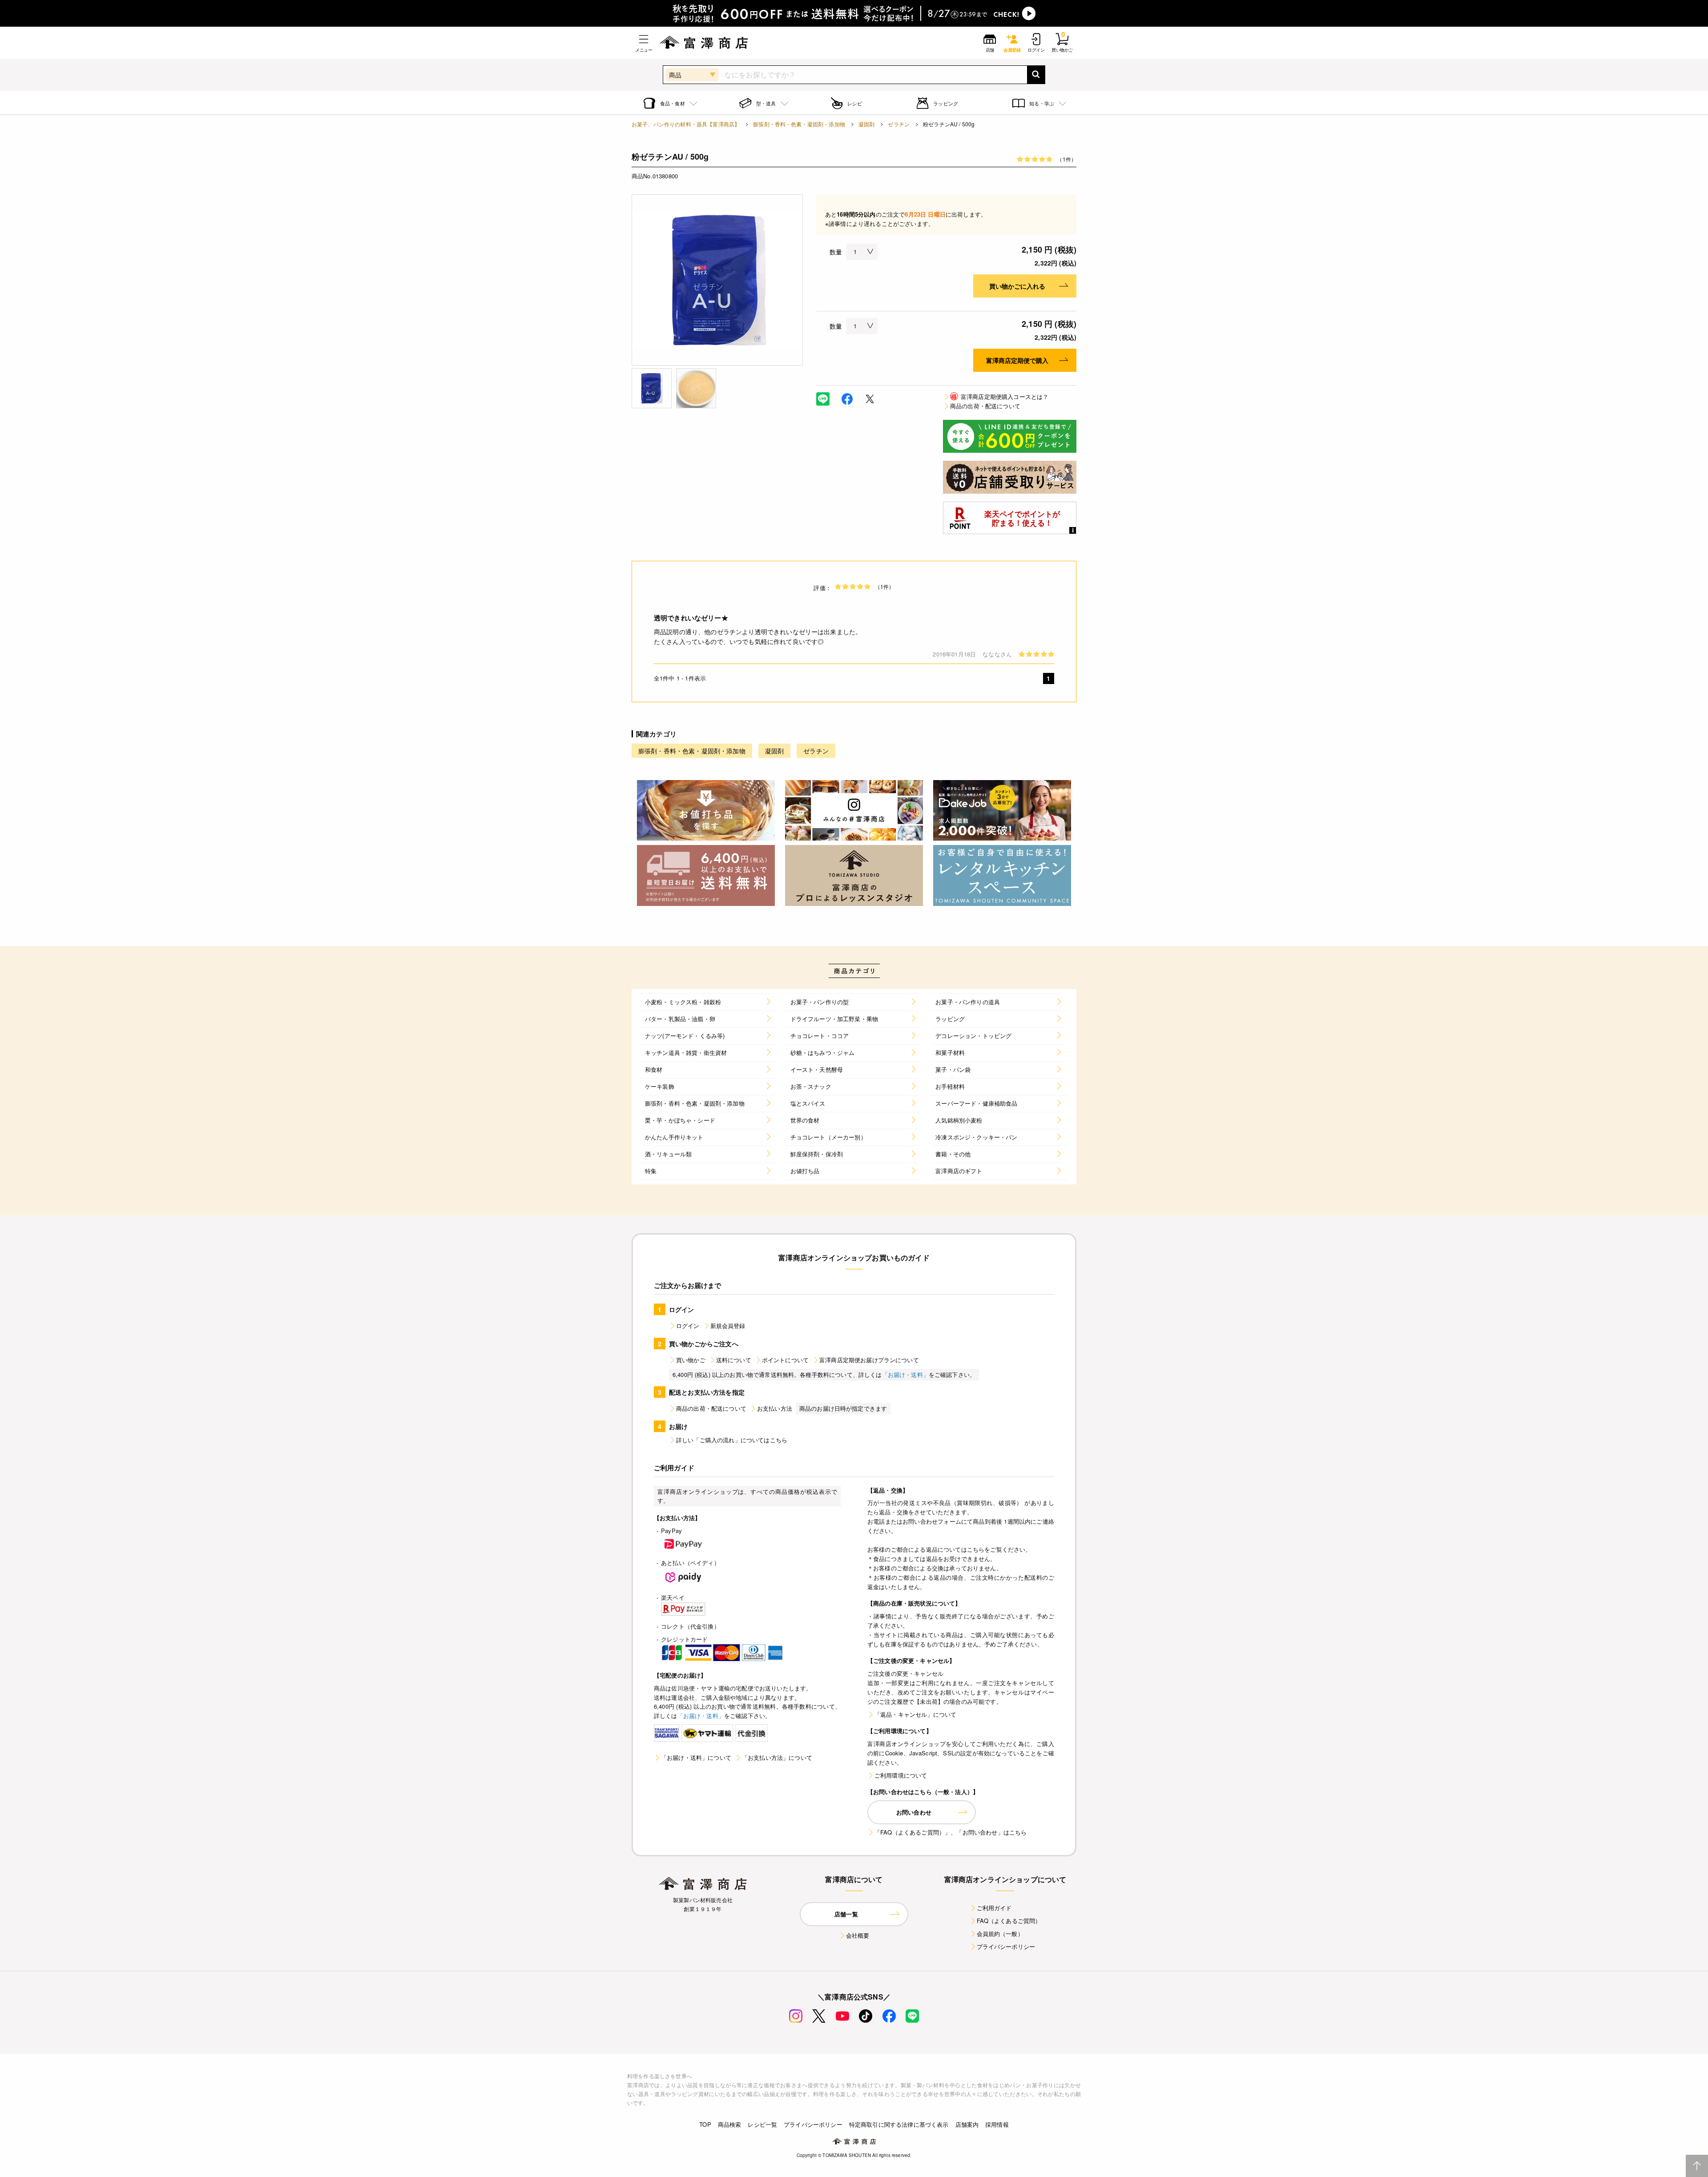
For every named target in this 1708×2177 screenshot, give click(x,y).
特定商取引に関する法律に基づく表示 (899, 2124)
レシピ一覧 (762, 2124)
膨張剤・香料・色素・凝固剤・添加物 (799, 124)
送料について (734, 1360)
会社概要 (858, 1935)
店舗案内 (967, 2124)
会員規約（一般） (1000, 1934)
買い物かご (691, 1360)
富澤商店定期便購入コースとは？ (1000, 396)
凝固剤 (866, 124)
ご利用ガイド (994, 1908)
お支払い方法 (775, 1408)
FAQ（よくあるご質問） (1009, 1921)
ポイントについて (785, 1360)
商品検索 (730, 2124)
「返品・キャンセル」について (915, 1714)
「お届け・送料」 (905, 1374)
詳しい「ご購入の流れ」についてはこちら (732, 1440)
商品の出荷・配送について (985, 406)
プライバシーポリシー (1006, 1946)
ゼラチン (899, 124)
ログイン (688, 1326)
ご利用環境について (901, 1775)
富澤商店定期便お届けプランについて (869, 1360)
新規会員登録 (728, 1326)
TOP (705, 2124)
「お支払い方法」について (777, 1757)
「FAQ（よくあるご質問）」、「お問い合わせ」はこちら (951, 1832)
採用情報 (997, 2124)
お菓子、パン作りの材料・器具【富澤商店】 (686, 124)
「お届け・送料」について (696, 1757)
